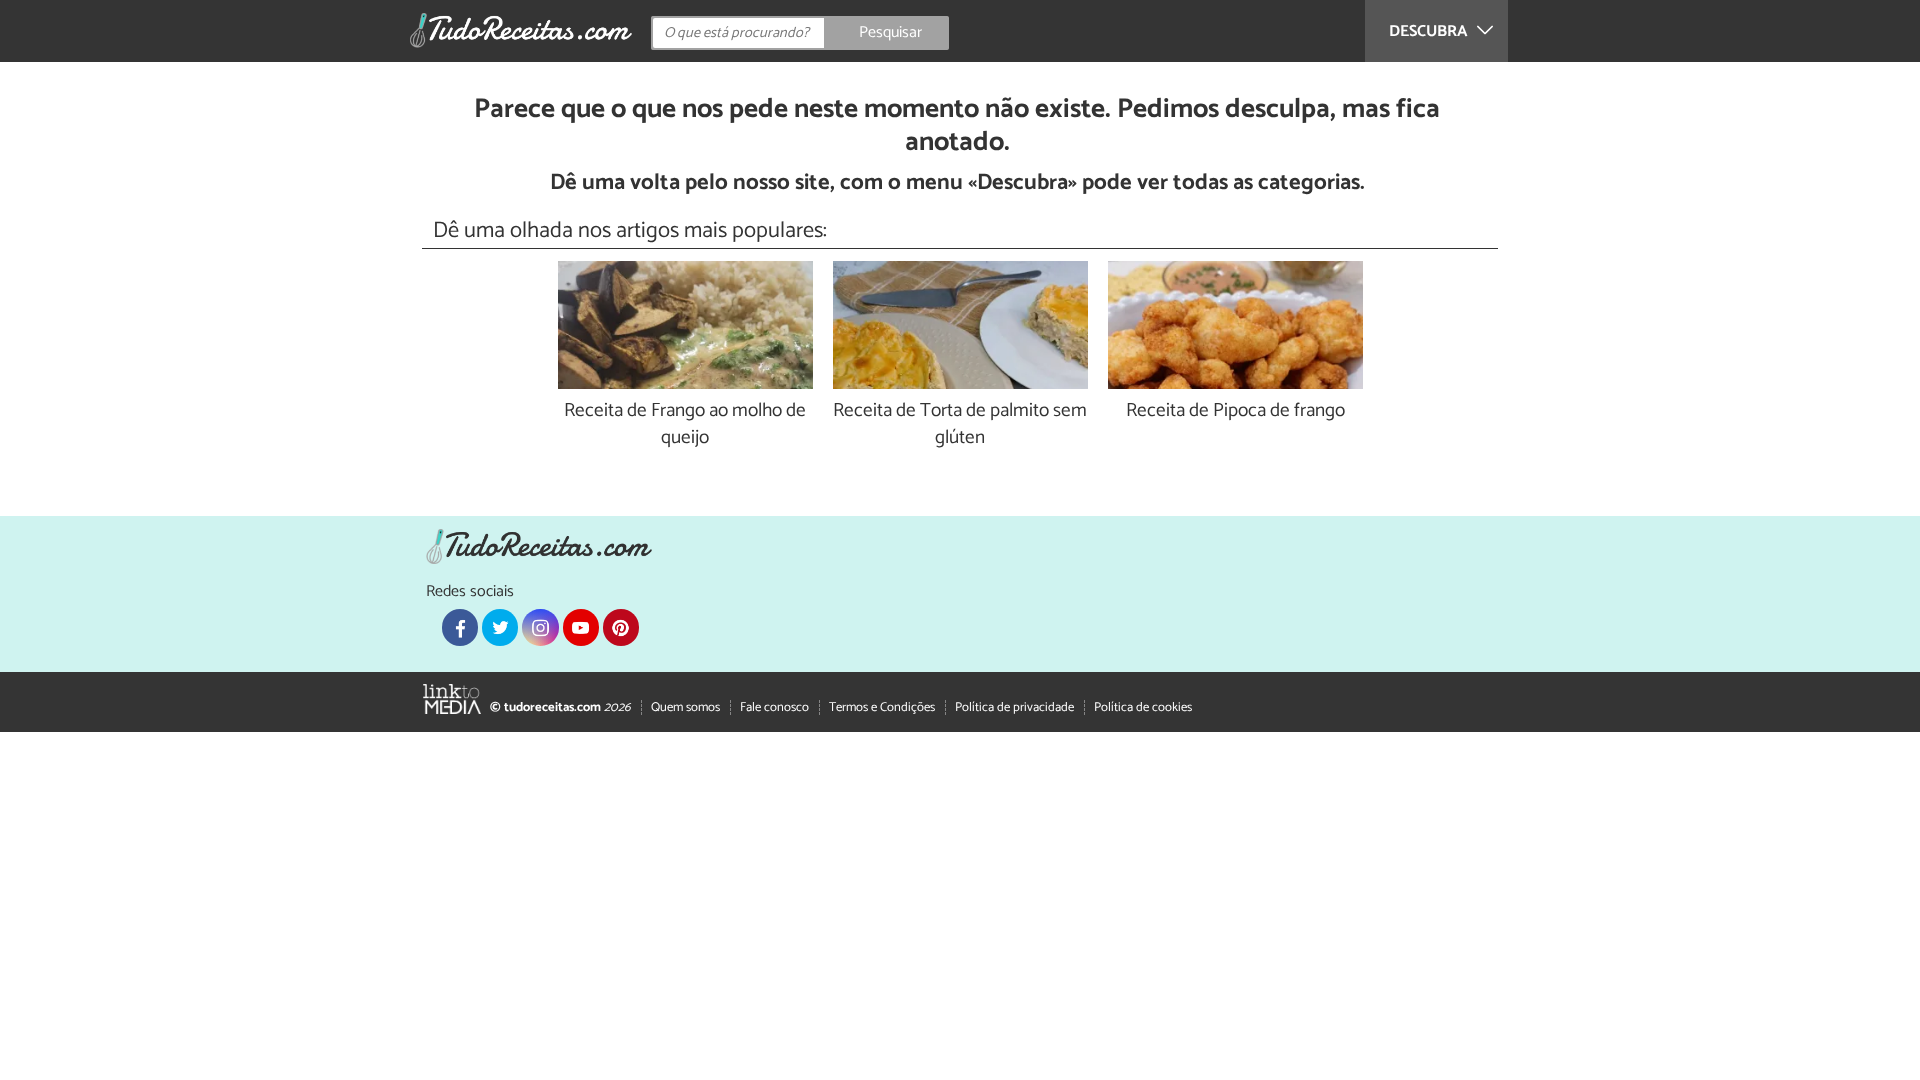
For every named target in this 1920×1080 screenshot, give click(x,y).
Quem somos (685, 707)
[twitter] (500, 627)
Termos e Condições (882, 707)
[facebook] (460, 627)
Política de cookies (1143, 707)
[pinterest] (621, 627)
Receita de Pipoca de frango (1235, 411)
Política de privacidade (1014, 707)
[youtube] (581, 627)
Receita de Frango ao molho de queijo (685, 425)
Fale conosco (774, 707)
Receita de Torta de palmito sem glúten (960, 425)
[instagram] (540, 627)
